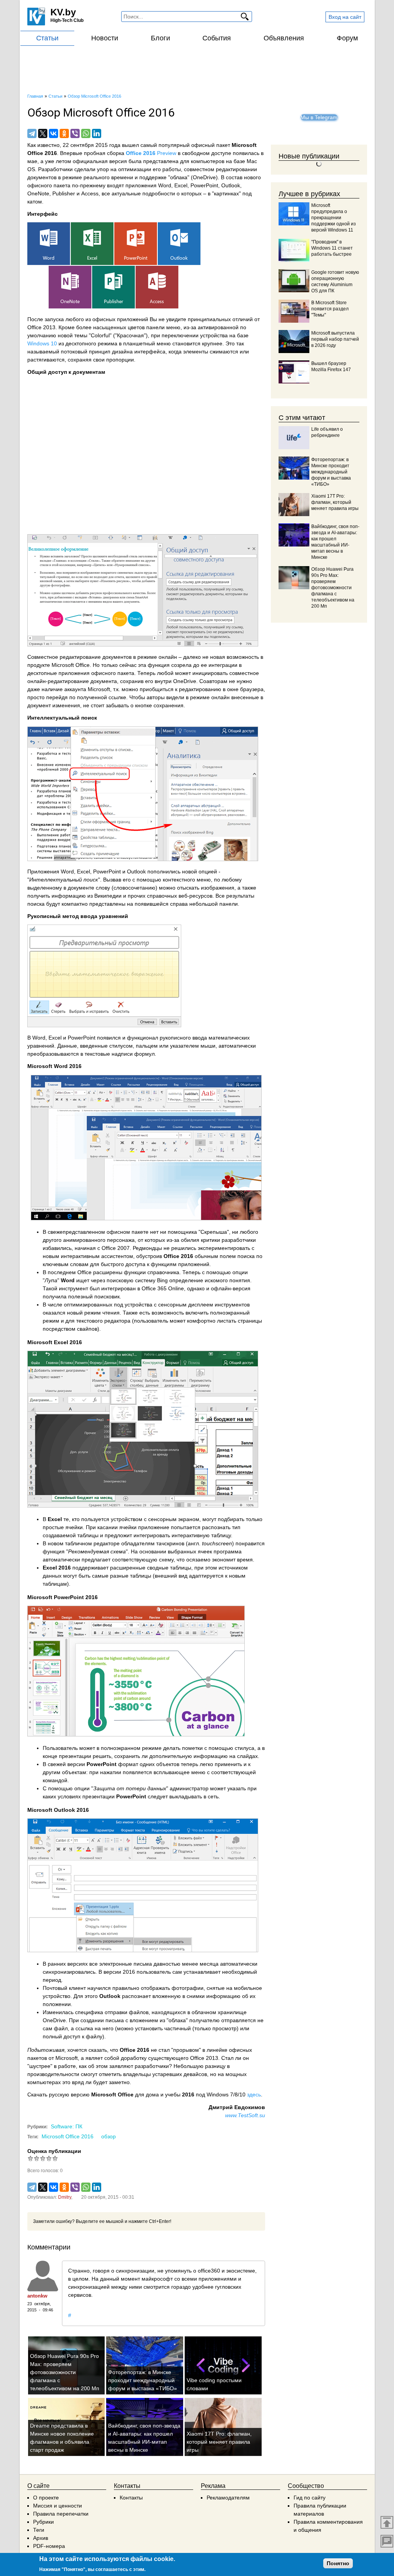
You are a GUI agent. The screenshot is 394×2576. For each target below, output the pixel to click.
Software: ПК (67, 2126)
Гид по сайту (310, 2498)
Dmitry (65, 2197)
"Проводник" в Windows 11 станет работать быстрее (332, 248)
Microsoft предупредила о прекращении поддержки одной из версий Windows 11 (334, 218)
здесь (254, 2094)
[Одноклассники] (64, 133)
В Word (36, 1038)
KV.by (63, 12)
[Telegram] (32, 133)
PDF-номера (49, 2546)
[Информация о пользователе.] (43, 2276)
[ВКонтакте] (53, 133)
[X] (43, 133)
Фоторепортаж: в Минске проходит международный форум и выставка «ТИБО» (143, 2380)
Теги (39, 2530)
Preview (151, 153)
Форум (347, 38)
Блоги (160, 38)
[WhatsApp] (86, 133)
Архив (41, 2538)
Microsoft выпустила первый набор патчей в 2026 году (335, 339)
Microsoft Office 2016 (68, 2136)
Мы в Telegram (319, 117)
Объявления (284, 38)
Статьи (47, 38)
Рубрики (43, 2522)
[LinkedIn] (97, 133)
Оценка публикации (54, 2151)
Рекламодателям (228, 2498)
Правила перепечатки (61, 2514)
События (217, 38)
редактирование (80, 657)
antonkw (37, 2296)
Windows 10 (42, 343)
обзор (109, 2136)
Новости (105, 38)
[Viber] (75, 133)
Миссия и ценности (58, 2506)
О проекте (46, 2498)
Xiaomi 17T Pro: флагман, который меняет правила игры (219, 2442)
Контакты (131, 2498)
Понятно (338, 2563)
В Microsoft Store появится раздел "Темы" (330, 309)
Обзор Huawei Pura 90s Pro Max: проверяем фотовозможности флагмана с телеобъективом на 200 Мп (65, 2372)
